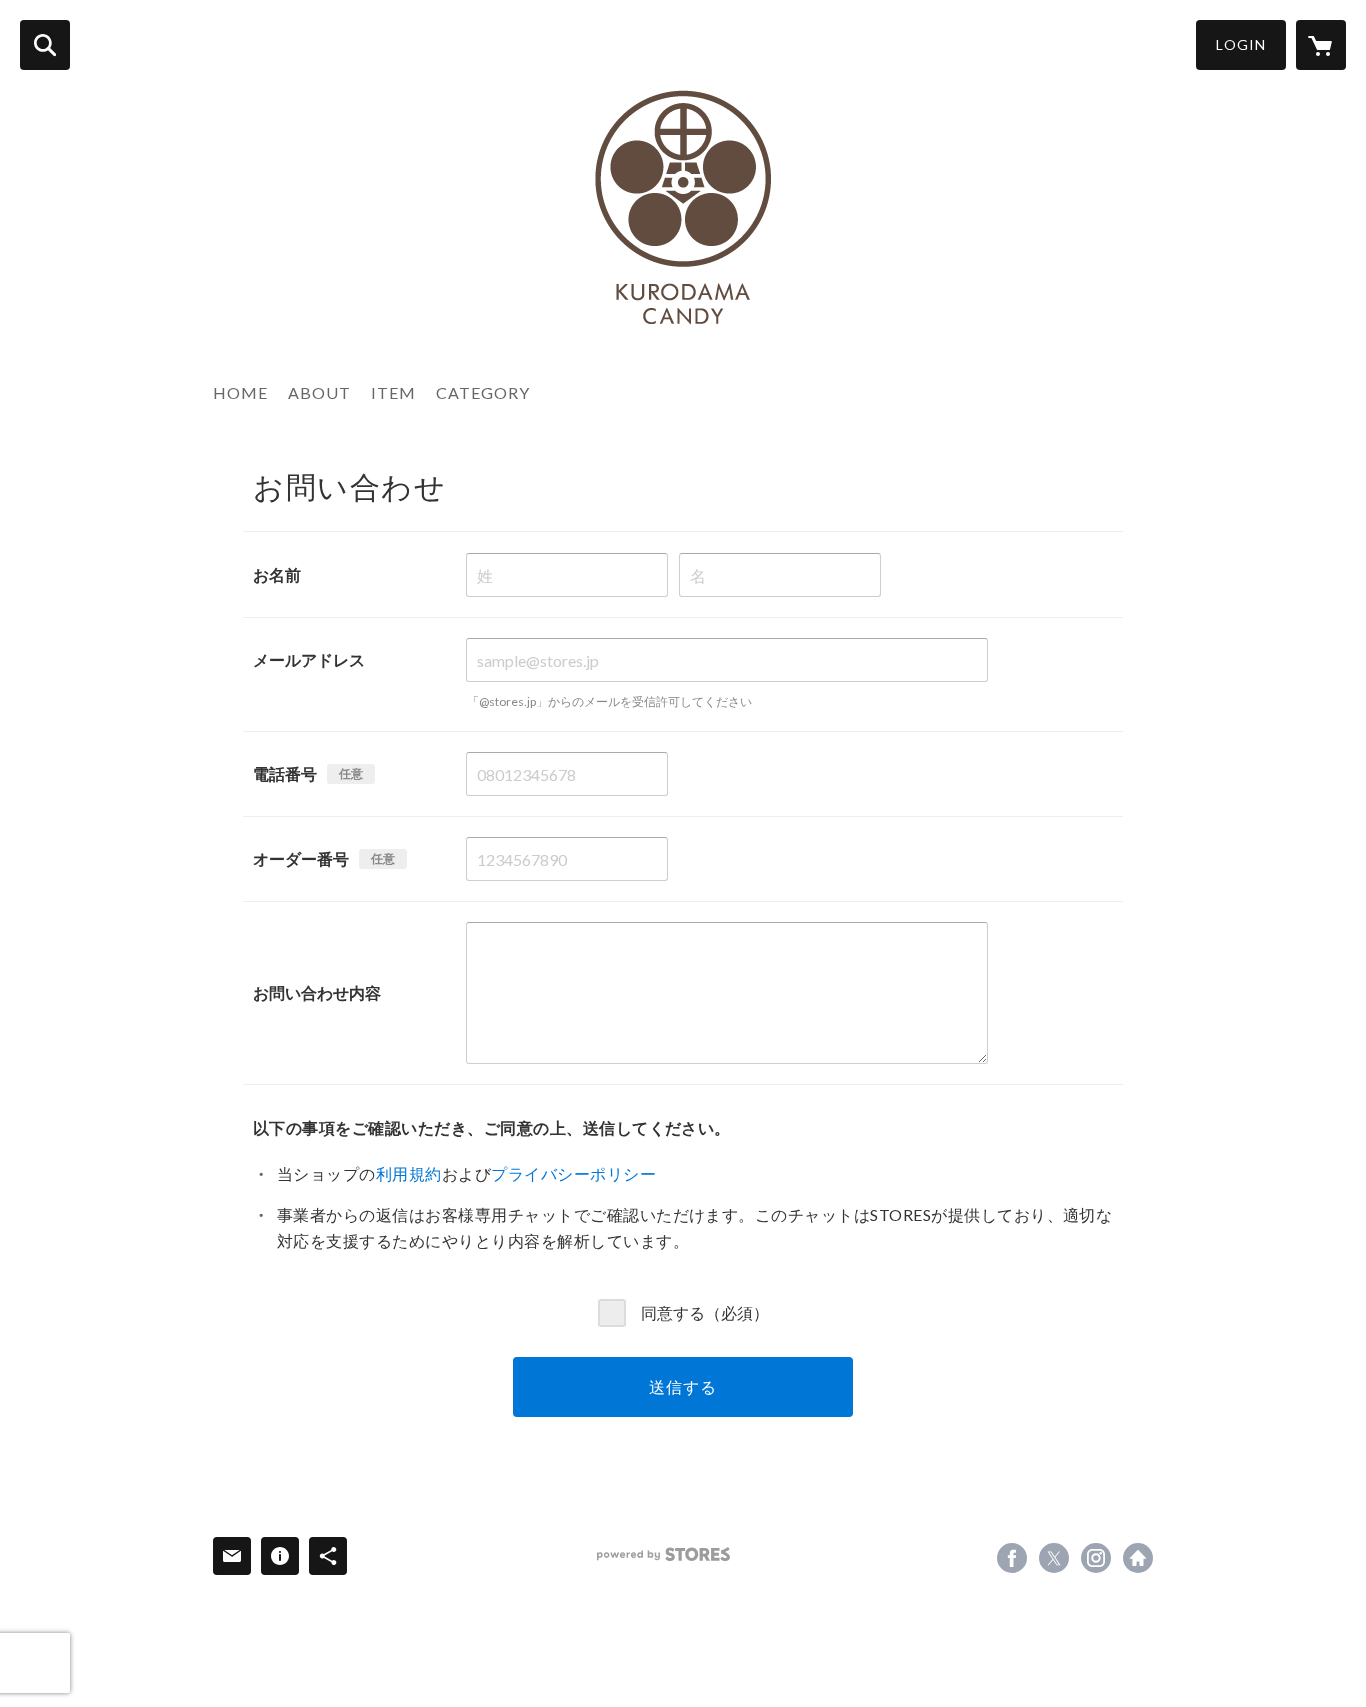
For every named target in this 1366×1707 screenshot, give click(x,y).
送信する (682, 1386)
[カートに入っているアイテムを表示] (1321, 45)
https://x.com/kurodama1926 (1054, 1558)
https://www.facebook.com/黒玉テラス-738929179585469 (1012, 1558)
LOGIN (1241, 44)
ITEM (393, 392)
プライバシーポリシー (573, 1173)
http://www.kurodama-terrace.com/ (1138, 1558)
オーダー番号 (301, 858)
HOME (240, 392)
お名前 (277, 574)
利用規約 (409, 1173)
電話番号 (285, 773)
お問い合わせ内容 (317, 992)
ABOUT (319, 392)
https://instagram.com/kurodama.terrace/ (1096, 1558)
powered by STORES (663, 1554)
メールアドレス (309, 659)
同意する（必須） (705, 1311)
